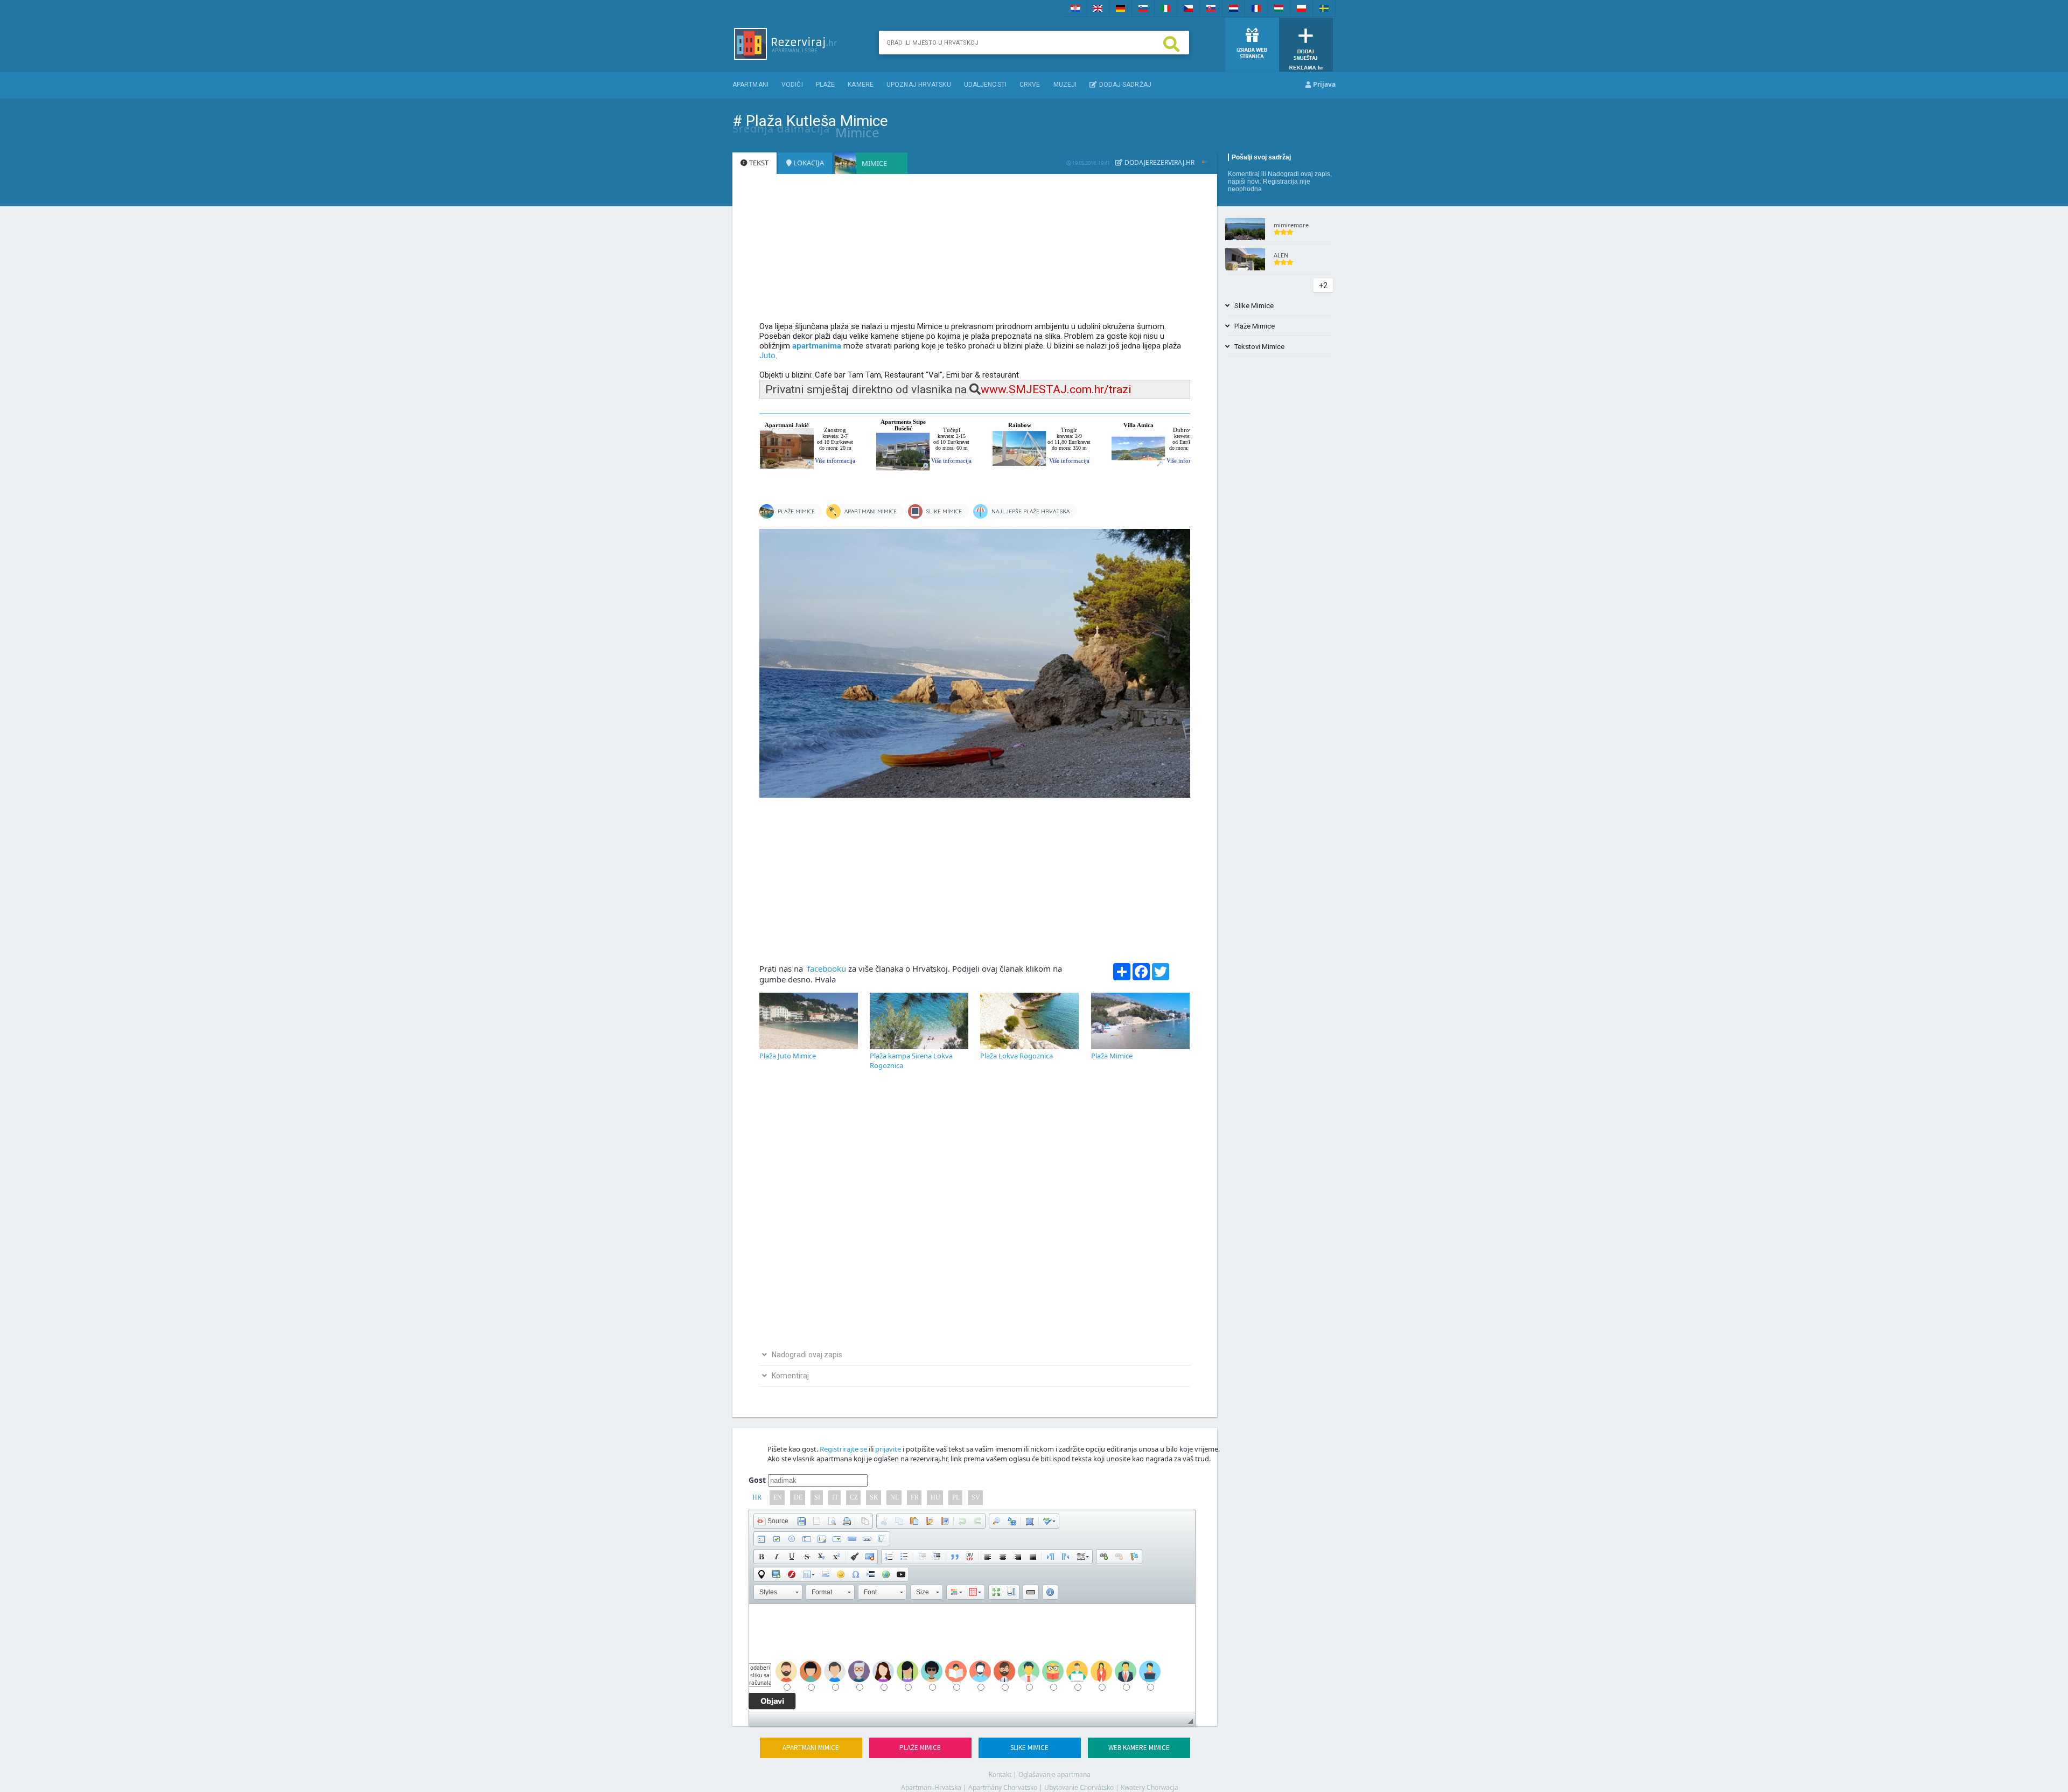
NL (895, 1497)
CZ (854, 1497)
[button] (773, 1521)
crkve (1030, 85)
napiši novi (1244, 182)
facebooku (826, 968)
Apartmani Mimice (811, 1748)
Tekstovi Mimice (1257, 347)
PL (956, 1497)
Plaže (826, 85)
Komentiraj (1244, 174)
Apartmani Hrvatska (931, 1787)
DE (798, 1497)
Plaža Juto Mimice (788, 1056)
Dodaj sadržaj (1124, 85)
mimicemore (1291, 225)
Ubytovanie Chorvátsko (1079, 1787)
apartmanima (817, 346)
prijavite (888, 1449)
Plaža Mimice (1112, 1056)
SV (976, 1497)
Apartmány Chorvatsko (1003, 1787)
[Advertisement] (975, 253)
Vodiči (792, 85)
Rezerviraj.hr (1172, 162)
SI (817, 1497)
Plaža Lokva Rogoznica (1016, 1056)
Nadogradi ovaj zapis (1299, 174)
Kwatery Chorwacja (1150, 1787)
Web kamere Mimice (1139, 1748)
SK (874, 1497)
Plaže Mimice (920, 1748)
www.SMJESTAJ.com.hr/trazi (1056, 389)
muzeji (1065, 85)
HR (757, 1497)
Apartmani (750, 85)
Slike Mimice (1029, 1748)
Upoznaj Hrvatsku (919, 85)
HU (935, 1497)
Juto (767, 355)
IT (835, 1497)
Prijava (1323, 84)
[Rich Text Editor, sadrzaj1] (972, 1658)
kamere (861, 85)
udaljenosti (985, 85)
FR (915, 1497)
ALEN (1281, 255)
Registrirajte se (843, 1449)
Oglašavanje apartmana (1054, 1774)
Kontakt (1000, 1774)
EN (778, 1497)
